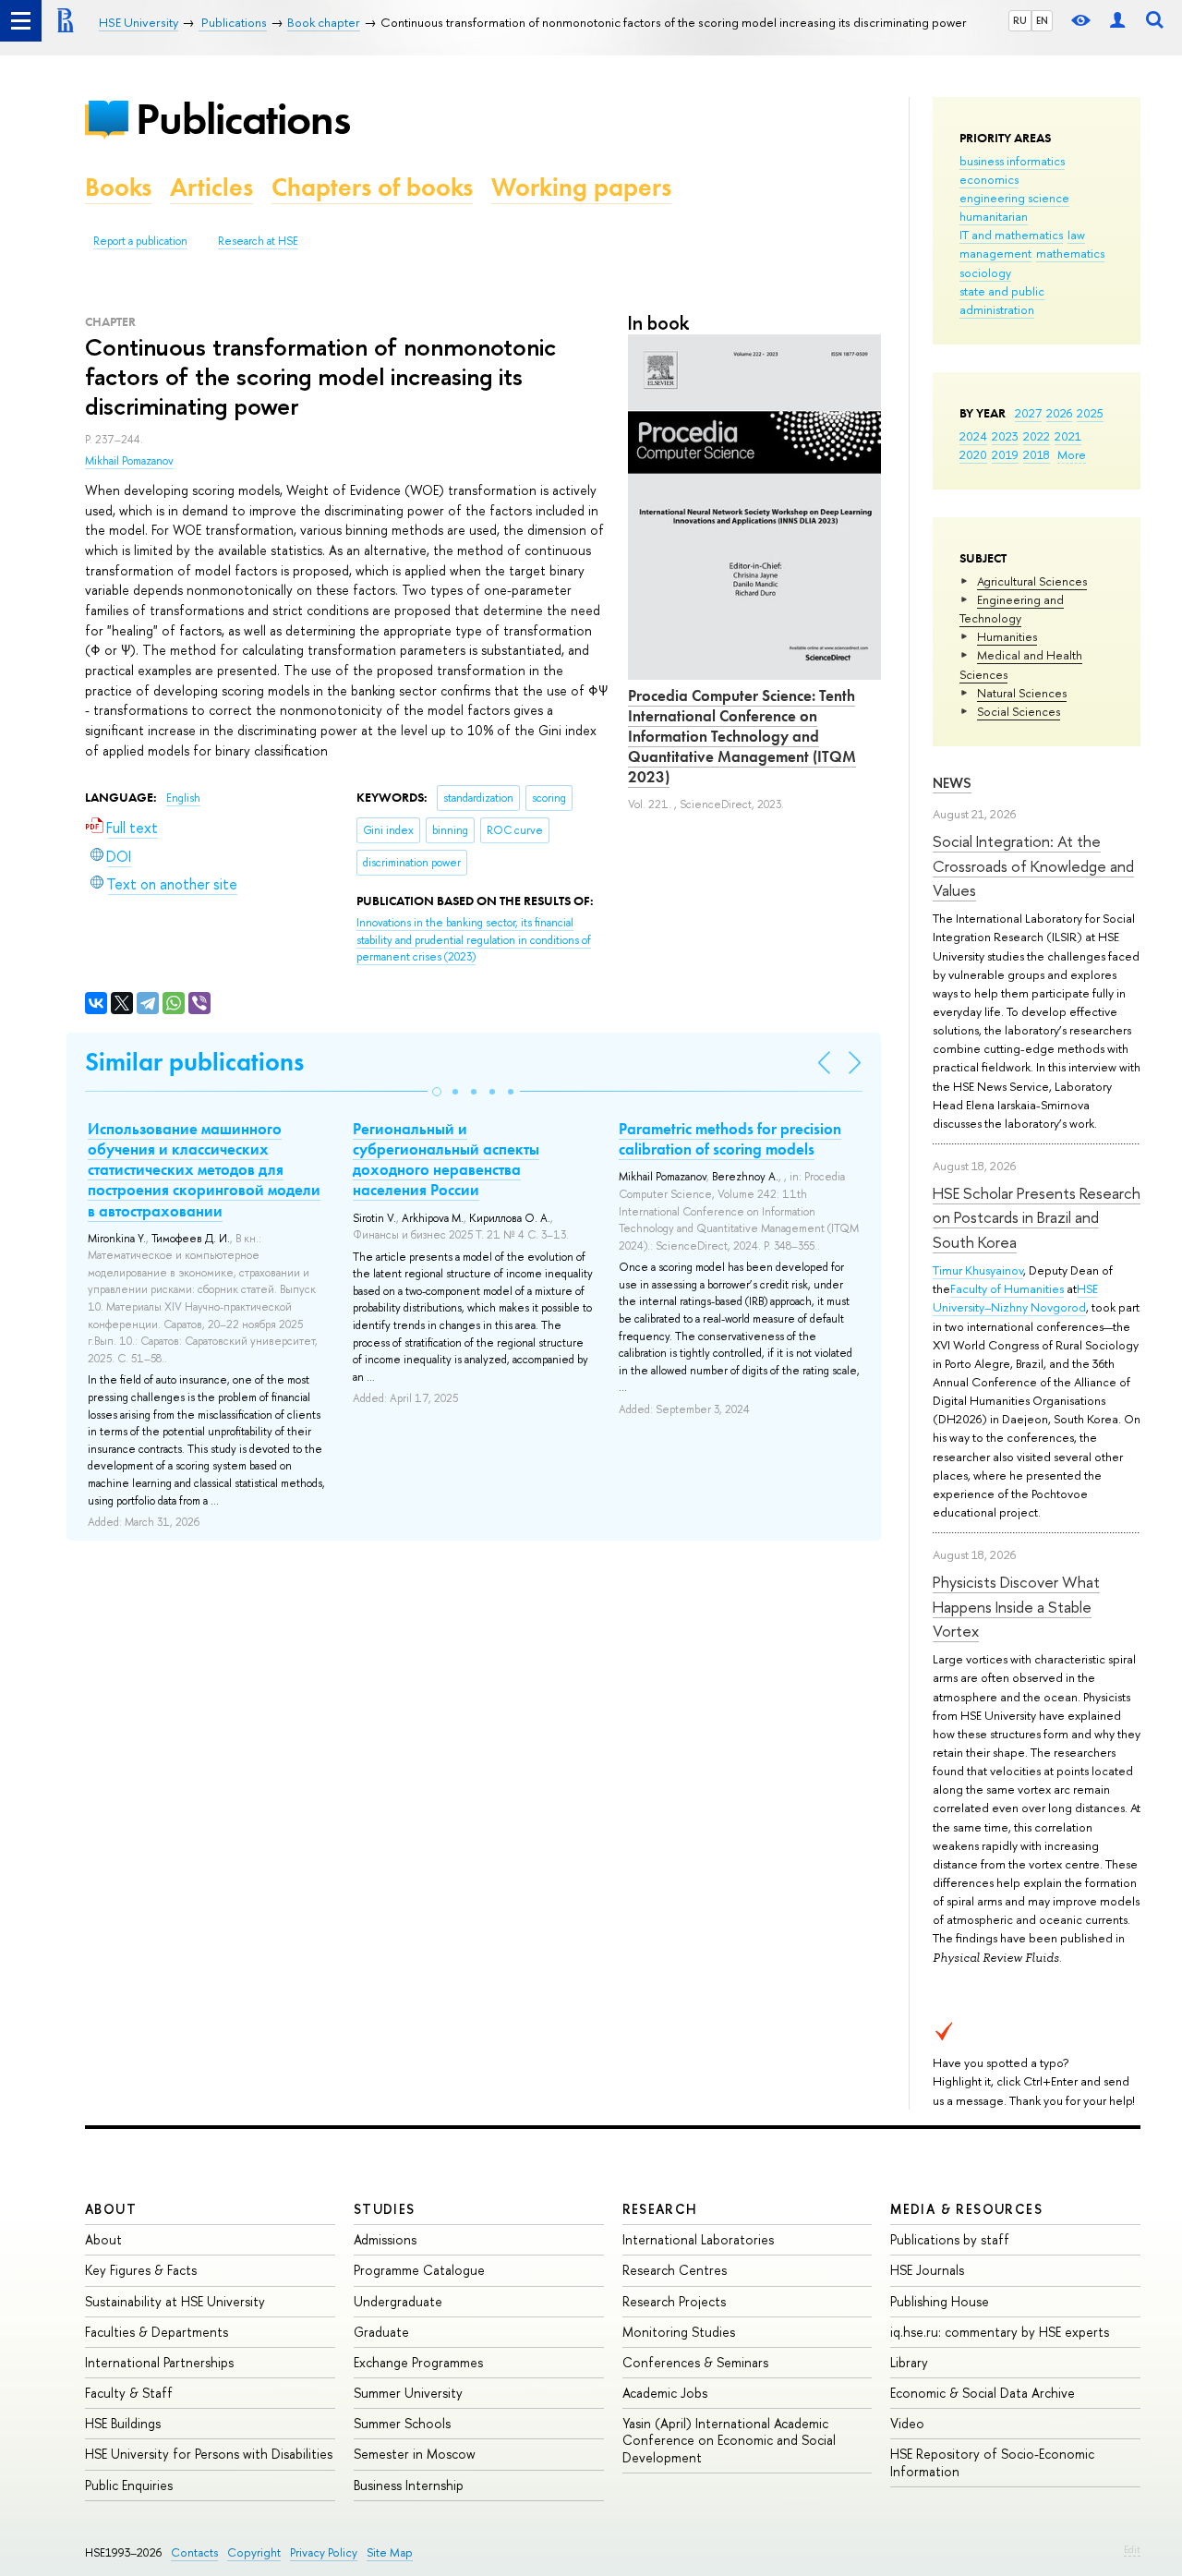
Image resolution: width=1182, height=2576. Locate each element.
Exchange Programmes (418, 2362)
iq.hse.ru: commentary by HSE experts (1000, 2332)
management (995, 253)
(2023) (474, 940)
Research (660, 2209)
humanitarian (994, 216)
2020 (973, 454)
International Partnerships (159, 2362)
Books (118, 187)
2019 (1005, 454)
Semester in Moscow (415, 2454)
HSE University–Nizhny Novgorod (1015, 1298)
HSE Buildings (123, 2423)
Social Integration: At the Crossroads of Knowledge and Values (1033, 865)
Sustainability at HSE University (175, 2301)
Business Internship (409, 2485)
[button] (437, 1092)
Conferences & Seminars (695, 2362)
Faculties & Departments (157, 2332)
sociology (985, 272)
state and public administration (1002, 300)
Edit (1132, 2549)
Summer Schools (402, 2423)
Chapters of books (372, 187)
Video (907, 2423)
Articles (211, 187)
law (1076, 235)
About (111, 2209)
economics (989, 179)
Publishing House (940, 2301)
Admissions (385, 2239)
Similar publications (194, 1062)
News (952, 783)
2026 (1059, 413)
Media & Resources (966, 2209)
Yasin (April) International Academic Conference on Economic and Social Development (729, 2440)
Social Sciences (1019, 711)
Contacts (194, 2552)
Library (909, 2362)
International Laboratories (698, 2239)
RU (1020, 20)
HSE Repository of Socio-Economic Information (992, 2462)
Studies (385, 2209)
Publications (243, 119)
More (1072, 454)
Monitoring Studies (679, 2332)
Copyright (254, 2552)
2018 (1037, 454)
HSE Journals (927, 2270)
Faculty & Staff (129, 2393)
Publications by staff (950, 2239)
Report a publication (140, 241)
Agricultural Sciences (1032, 581)
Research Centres (675, 2270)
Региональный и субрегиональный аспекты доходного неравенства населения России (446, 1159)
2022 (1037, 436)
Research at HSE (258, 241)
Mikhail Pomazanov (129, 461)
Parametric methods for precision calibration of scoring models (730, 1139)
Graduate (381, 2332)
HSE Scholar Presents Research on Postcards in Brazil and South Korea (1037, 1217)
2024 (973, 436)
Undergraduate (398, 2301)
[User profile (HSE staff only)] (1117, 21)
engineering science (1014, 198)
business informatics (1012, 161)
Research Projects (674, 2301)
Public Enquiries (129, 2485)
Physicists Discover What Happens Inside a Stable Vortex (1016, 1606)
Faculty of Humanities (1007, 1288)
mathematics (1070, 253)
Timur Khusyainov (978, 1270)
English (183, 798)
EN (1042, 20)
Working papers (581, 187)
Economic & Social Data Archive (983, 2393)
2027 (1028, 413)
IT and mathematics (1011, 235)
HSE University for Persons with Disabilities (209, 2454)
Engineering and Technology (1012, 609)
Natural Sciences (1022, 693)
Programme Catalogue (419, 2270)
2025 (1090, 413)
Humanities (1007, 636)
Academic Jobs (665, 2393)
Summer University (408, 2393)
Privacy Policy (324, 2552)
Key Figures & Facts (141, 2270)
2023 (1005, 436)
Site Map (390, 2552)
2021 (1068, 436)
